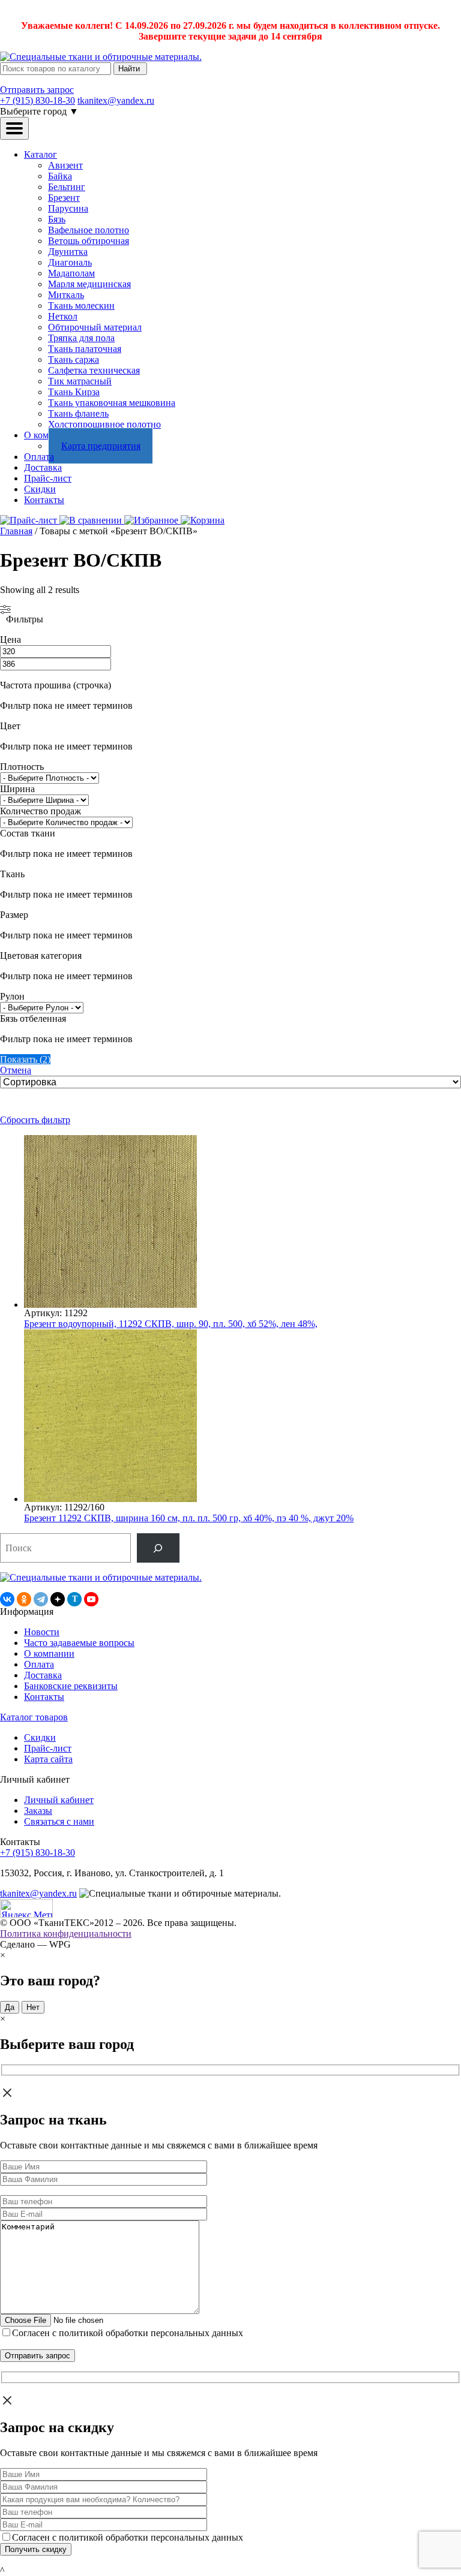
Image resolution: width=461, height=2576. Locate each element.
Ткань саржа (74, 359)
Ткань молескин (81, 306)
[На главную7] (101, 1577)
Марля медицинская (89, 284)
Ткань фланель (78, 413)
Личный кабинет (59, 1800)
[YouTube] (91, 1599)
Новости (42, 1632)
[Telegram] (41, 1599)
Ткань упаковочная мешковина (112, 403)
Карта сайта (48, 1759)
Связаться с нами (59, 1821)
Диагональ (70, 262)
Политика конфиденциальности (66, 1933)
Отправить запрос (37, 90)
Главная (16, 531)
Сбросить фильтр (35, 1120)
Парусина (68, 208)
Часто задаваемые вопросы (79, 1643)
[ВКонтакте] (7, 1599)
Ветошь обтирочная (89, 241)
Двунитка (68, 252)
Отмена (16, 1070)
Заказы (38, 1811)
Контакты (44, 500)
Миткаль (66, 295)
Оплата (39, 457)
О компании (49, 1653)
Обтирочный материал (95, 327)
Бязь (57, 219)
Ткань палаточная (85, 349)
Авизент (65, 165)
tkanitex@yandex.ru (116, 100)
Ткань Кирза (74, 392)
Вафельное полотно (89, 230)
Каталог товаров (34, 1717)
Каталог (41, 154)
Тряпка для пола (81, 338)
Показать (25, 1059)
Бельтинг (67, 187)
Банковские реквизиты (71, 1686)
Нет (33, 2007)
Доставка (43, 467)
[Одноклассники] (24, 1599)
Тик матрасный (80, 381)
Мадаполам (71, 273)
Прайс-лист (48, 478)
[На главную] (101, 57)
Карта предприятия (101, 446)
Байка (60, 176)
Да (10, 2007)
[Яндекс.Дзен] (58, 1599)
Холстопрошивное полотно (104, 424)
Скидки (40, 489)
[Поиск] (158, 1548)
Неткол (63, 316)
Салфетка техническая (94, 370)
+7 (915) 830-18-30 (38, 100)
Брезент (64, 198)
